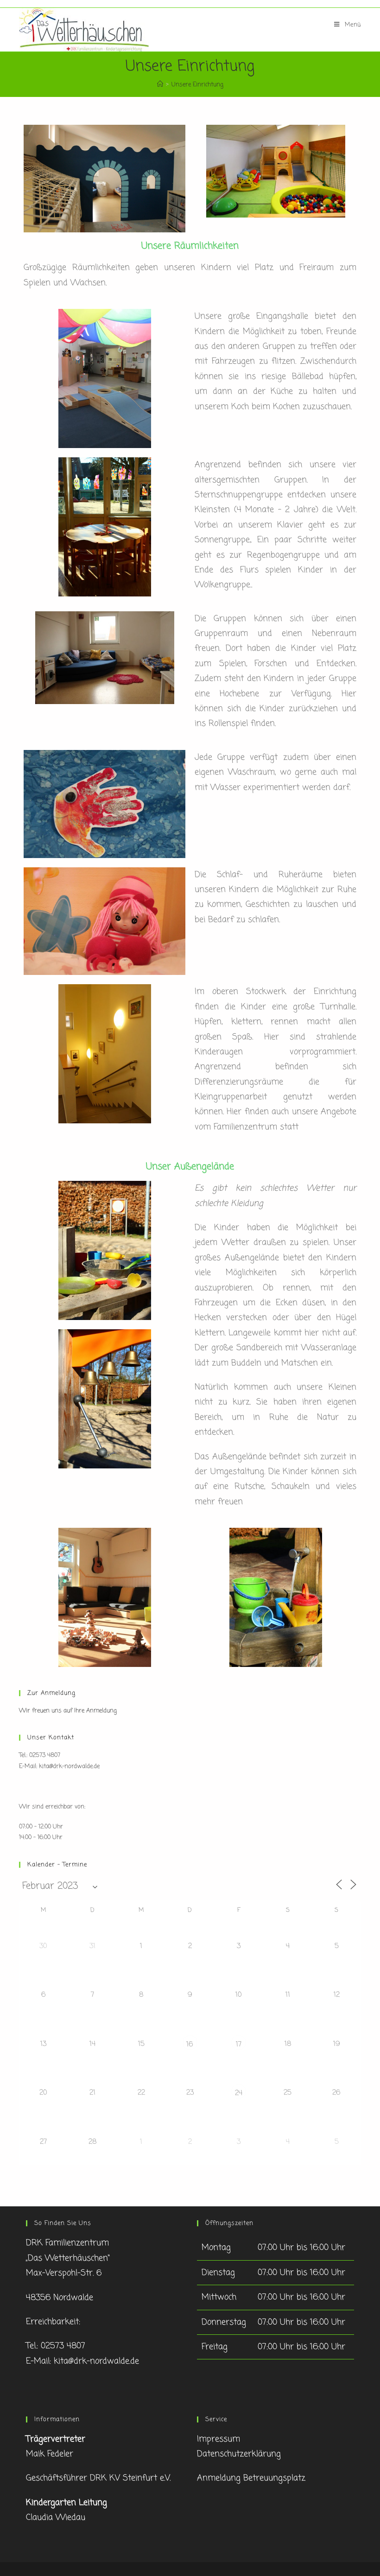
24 (239, 2093)
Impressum (218, 2439)
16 (190, 2044)
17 (239, 2044)
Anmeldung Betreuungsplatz (251, 2478)
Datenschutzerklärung (239, 2454)
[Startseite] (160, 85)
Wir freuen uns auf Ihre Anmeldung (68, 1711)
